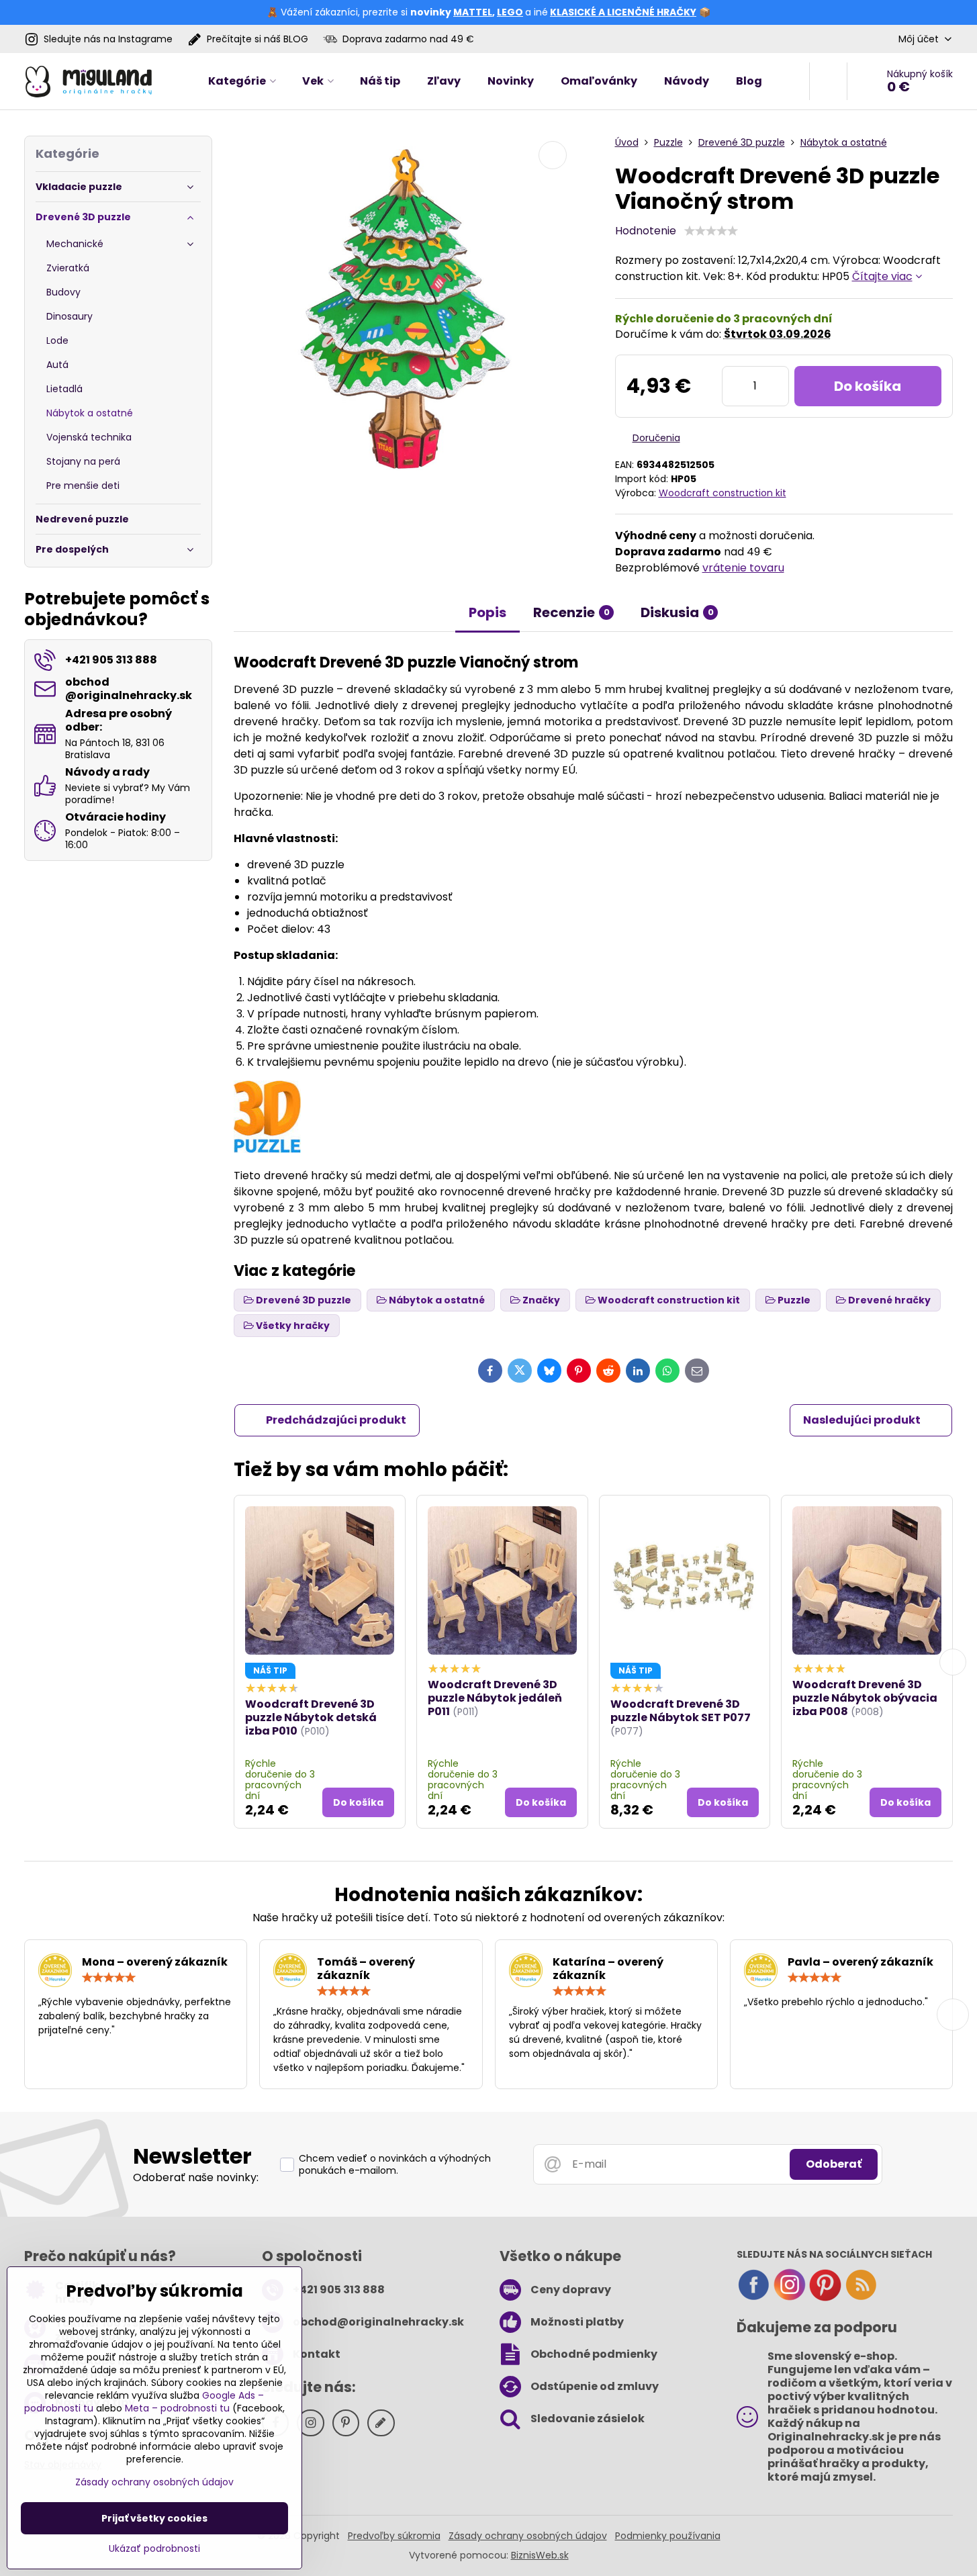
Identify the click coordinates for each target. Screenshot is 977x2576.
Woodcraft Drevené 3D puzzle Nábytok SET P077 (681, 1711)
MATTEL (473, 12)
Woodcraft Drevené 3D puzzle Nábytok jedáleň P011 (495, 1698)
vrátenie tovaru (743, 568)
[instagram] (790, 2298)
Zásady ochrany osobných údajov (528, 2536)
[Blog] (861, 2298)
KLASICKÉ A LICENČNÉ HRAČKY (623, 12)
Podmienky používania (668, 2536)
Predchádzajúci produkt (336, 1420)
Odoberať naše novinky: (196, 2177)
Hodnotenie (646, 231)
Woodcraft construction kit (723, 493)
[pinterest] (825, 2298)
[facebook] (753, 2298)
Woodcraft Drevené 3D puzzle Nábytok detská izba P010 (311, 1717)
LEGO (510, 12)
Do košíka (868, 386)
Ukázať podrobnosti (154, 2549)
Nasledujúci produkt (862, 1420)
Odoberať (834, 2164)
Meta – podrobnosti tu (177, 2408)
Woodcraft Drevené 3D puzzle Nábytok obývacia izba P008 (865, 1698)
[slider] (711, 231)
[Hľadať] (828, 81)
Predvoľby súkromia (394, 2536)
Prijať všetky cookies (154, 2518)
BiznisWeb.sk (540, 2555)
